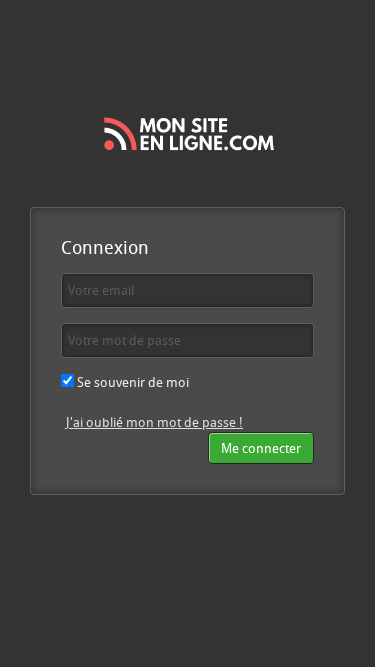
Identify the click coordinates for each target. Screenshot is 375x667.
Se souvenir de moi (131, 382)
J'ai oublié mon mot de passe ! (154, 422)
